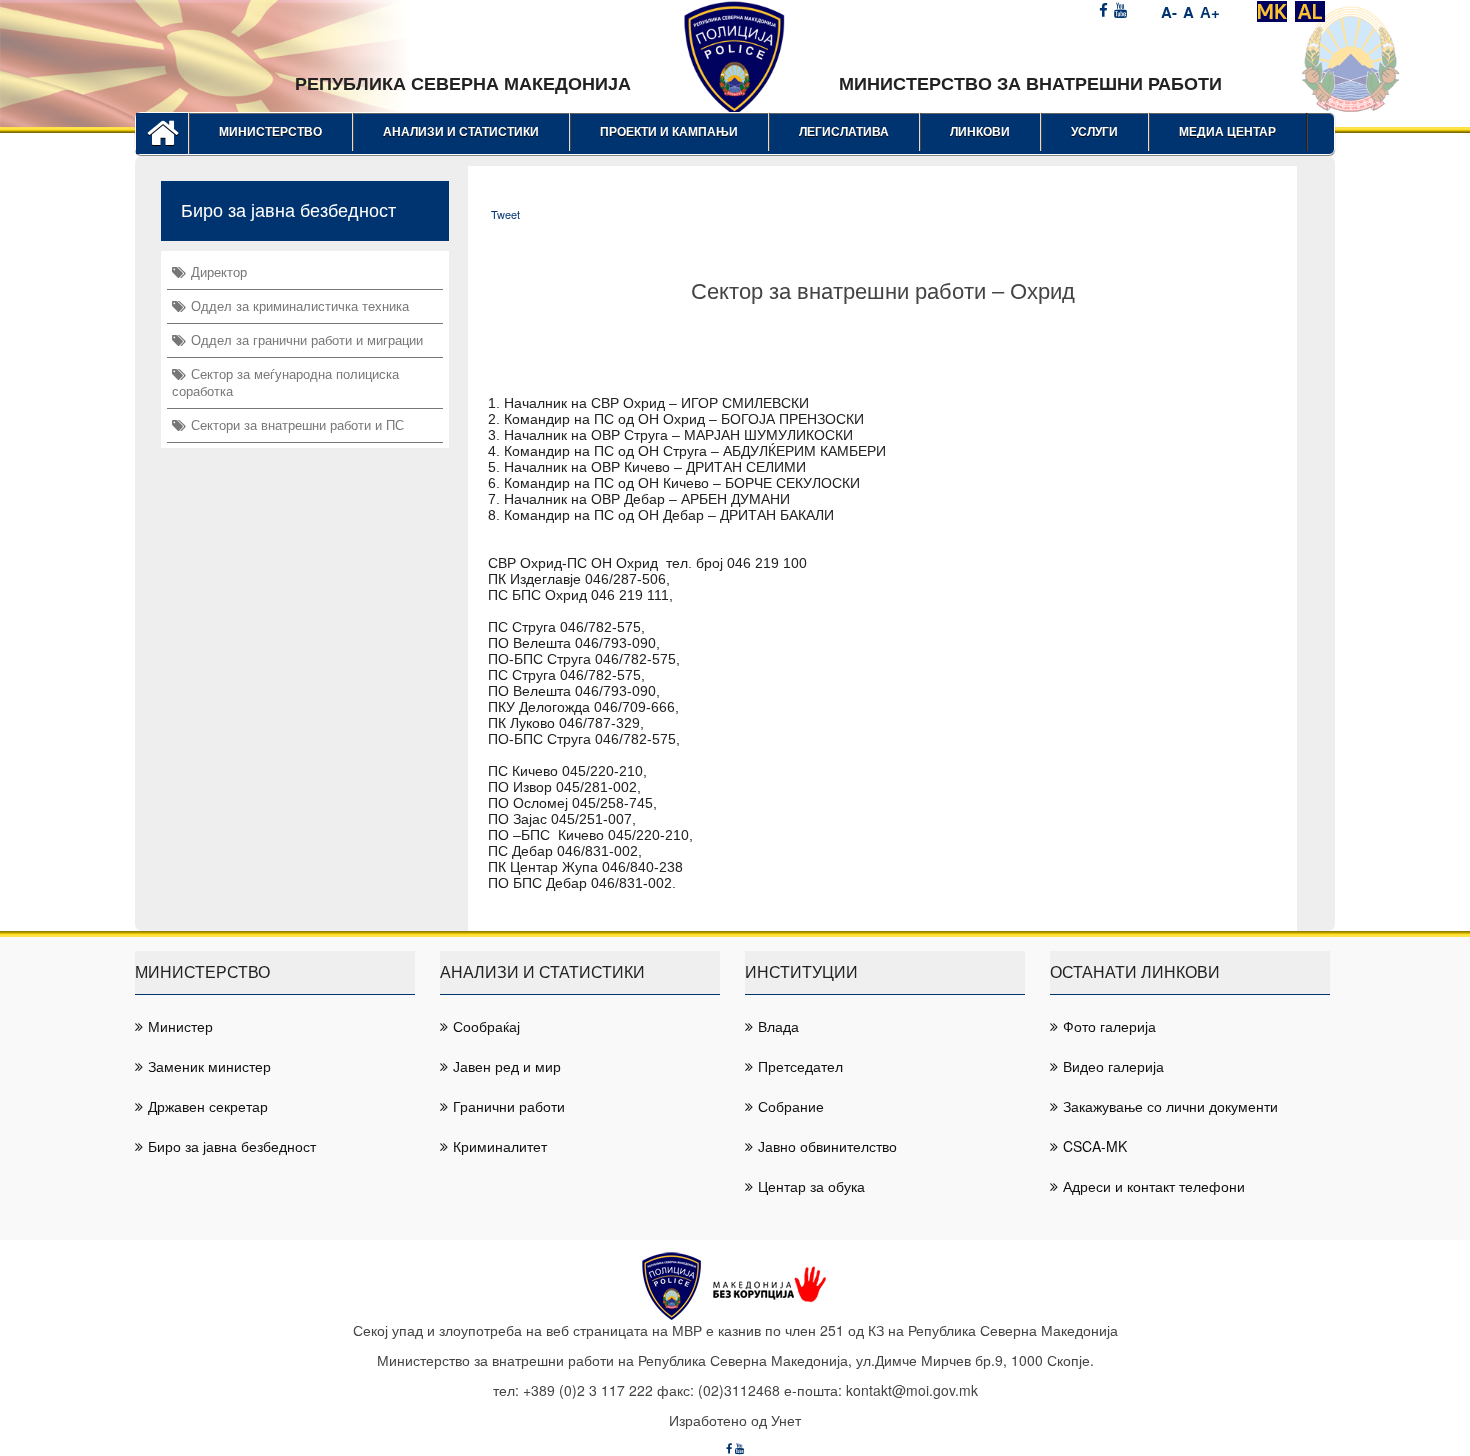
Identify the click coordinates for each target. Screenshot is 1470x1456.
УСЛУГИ (1094, 132)
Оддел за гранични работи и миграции (307, 339)
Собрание (791, 1106)
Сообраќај (486, 1026)
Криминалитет (500, 1146)
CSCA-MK (1095, 1146)
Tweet (505, 214)
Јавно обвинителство (827, 1146)
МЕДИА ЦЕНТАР (1227, 132)
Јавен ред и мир (507, 1066)
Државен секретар (208, 1106)
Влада (778, 1026)
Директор (219, 271)
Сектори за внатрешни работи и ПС (297, 424)
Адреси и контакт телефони (1154, 1186)
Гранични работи (509, 1106)
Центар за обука (811, 1186)
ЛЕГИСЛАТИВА (844, 132)
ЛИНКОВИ (980, 132)
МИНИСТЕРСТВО (270, 132)
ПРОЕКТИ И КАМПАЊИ (669, 132)
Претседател (800, 1066)
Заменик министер (209, 1066)
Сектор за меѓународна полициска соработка (285, 382)
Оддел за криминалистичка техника (300, 305)
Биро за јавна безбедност (232, 1146)
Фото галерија (1109, 1026)
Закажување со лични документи (1170, 1106)
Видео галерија (1113, 1066)
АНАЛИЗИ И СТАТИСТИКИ (461, 132)
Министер (180, 1026)
